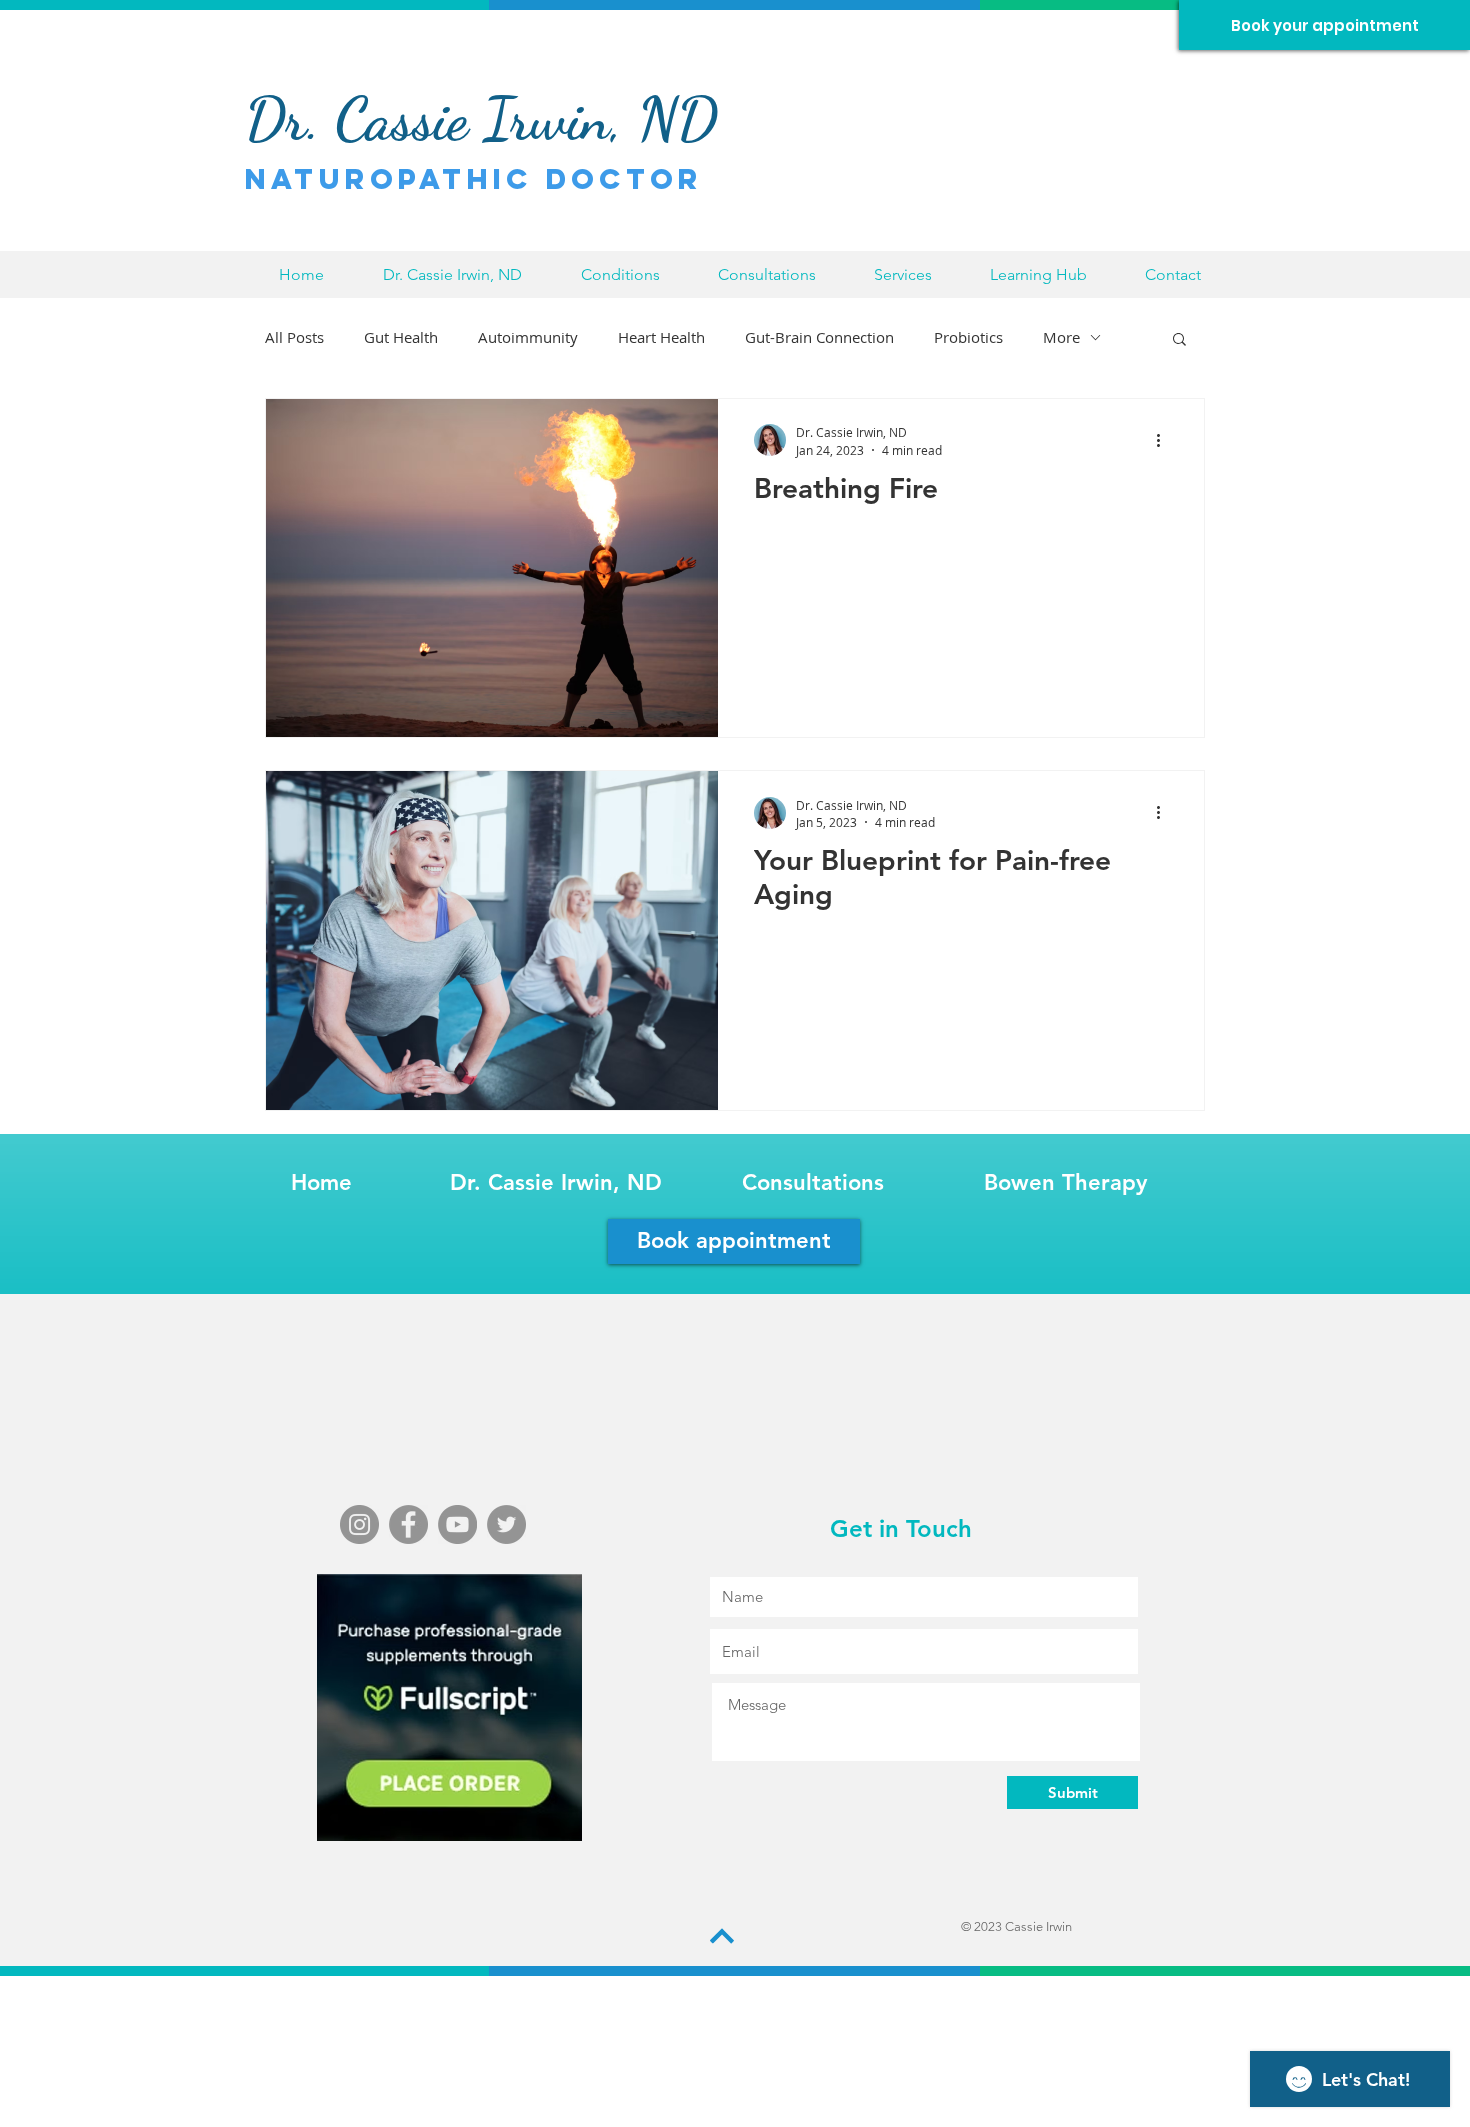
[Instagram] (359, 1524)
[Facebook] (408, 1524)
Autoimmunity (528, 337)
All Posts (294, 337)
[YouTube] (457, 1524)
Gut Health (401, 337)
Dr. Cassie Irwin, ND (556, 1182)
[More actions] (1165, 440)
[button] (620, 274)
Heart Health (661, 337)
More (1061, 337)
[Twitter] (506, 1524)
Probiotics (968, 337)
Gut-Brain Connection (819, 337)
